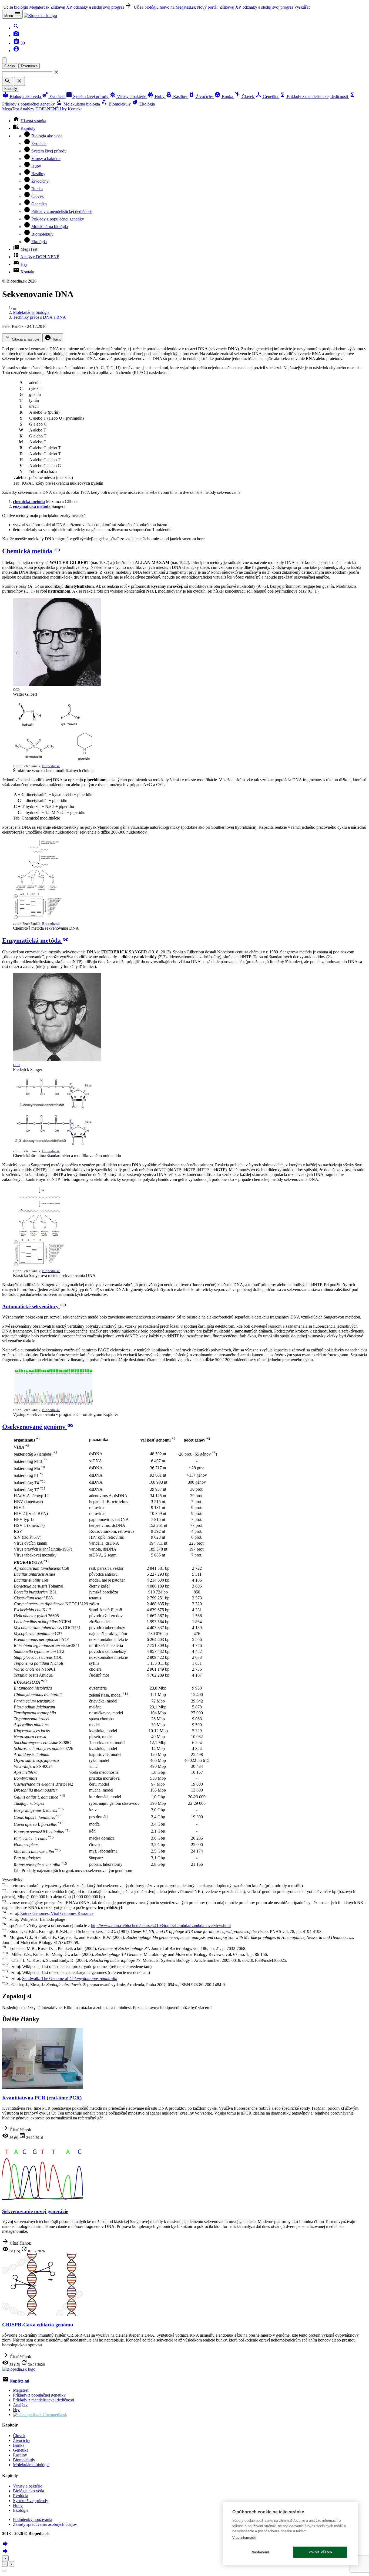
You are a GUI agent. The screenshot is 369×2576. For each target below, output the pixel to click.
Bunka (224, 96)
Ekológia (143, 104)
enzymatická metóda (32, 506)
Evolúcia (54, 96)
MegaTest (11, 109)
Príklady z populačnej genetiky (58, 219)
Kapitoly (11, 89)
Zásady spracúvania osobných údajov (45, 2524)
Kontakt (75, 109)
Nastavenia (261, 2552)
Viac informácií (244, 2538)
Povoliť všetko (320, 2552)
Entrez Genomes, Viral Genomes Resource (57, 1913)
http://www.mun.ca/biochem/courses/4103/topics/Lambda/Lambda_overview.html (161, 1926)
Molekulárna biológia (78, 104)
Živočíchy (201, 96)
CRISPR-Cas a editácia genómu (38, 2325)
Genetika (267, 96)
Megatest (21, 2390)
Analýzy (39, 109)
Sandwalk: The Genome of (70, 1979)
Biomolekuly (116, 104)
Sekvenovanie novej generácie (35, 2211)
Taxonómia (29, 66)
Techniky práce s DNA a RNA (39, 317)
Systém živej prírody (88, 96)
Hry (64, 109)
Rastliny (177, 96)
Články (10, 66)
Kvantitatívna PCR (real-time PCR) (42, 2098)
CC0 (16, 690)
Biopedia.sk (51, 766)
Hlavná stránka (33, 121)
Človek (245, 96)
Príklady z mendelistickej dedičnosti (314, 96)
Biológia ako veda (22, 96)
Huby (156, 96)
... (15, 307)
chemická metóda (29, 502)
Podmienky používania (33, 2519)
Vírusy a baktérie (128, 96)
